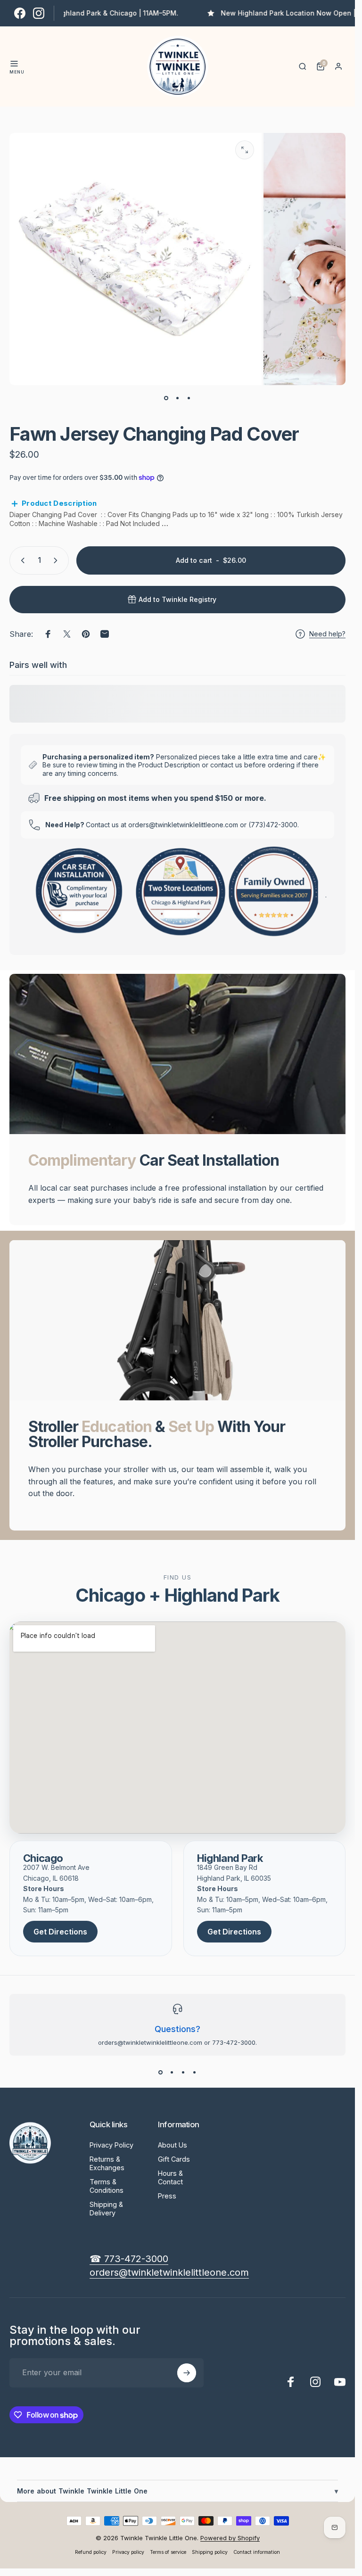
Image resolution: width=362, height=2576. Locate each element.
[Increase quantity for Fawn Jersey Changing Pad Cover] (58, 560)
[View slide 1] (161, 2073)
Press (167, 2196)
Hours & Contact (170, 2177)
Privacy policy (128, 2552)
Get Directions (60, 1932)
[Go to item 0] (166, 398)
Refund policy (91, 2552)
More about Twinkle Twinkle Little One (177, 2491)
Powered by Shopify (230, 2538)
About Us (173, 2145)
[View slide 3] (183, 2073)
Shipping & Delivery (106, 2209)
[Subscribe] (187, 2373)
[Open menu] (14, 64)
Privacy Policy (111, 2145)
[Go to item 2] (178, 398)
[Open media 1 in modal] (245, 150)
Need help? (327, 634)
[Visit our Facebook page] (20, 13)
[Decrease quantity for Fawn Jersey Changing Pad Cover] (21, 560)
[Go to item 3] (189, 398)
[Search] (303, 66)
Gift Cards (174, 2159)
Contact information (257, 2552)
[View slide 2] (172, 2073)
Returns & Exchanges (107, 2163)
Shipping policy (210, 2552)
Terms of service (168, 2552)
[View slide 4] (195, 2073)
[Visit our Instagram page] (39, 13)
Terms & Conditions (107, 2186)
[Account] (338, 66)
